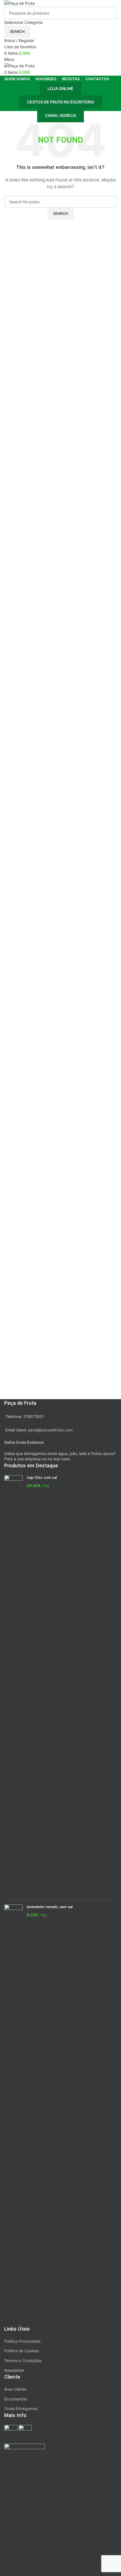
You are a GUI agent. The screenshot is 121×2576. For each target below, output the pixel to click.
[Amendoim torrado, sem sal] (13, 2115)
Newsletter (14, 2370)
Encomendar (16, 2399)
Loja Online (60, 88)
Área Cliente (15, 2389)
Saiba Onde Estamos (24, 1442)
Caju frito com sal (42, 1478)
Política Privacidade (22, 2341)
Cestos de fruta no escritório (61, 102)
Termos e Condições (23, 2361)
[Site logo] (19, 3)
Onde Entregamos (21, 2408)
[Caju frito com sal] (13, 1685)
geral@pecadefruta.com (50, 1430)
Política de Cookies (22, 2351)
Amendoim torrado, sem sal (50, 1907)
